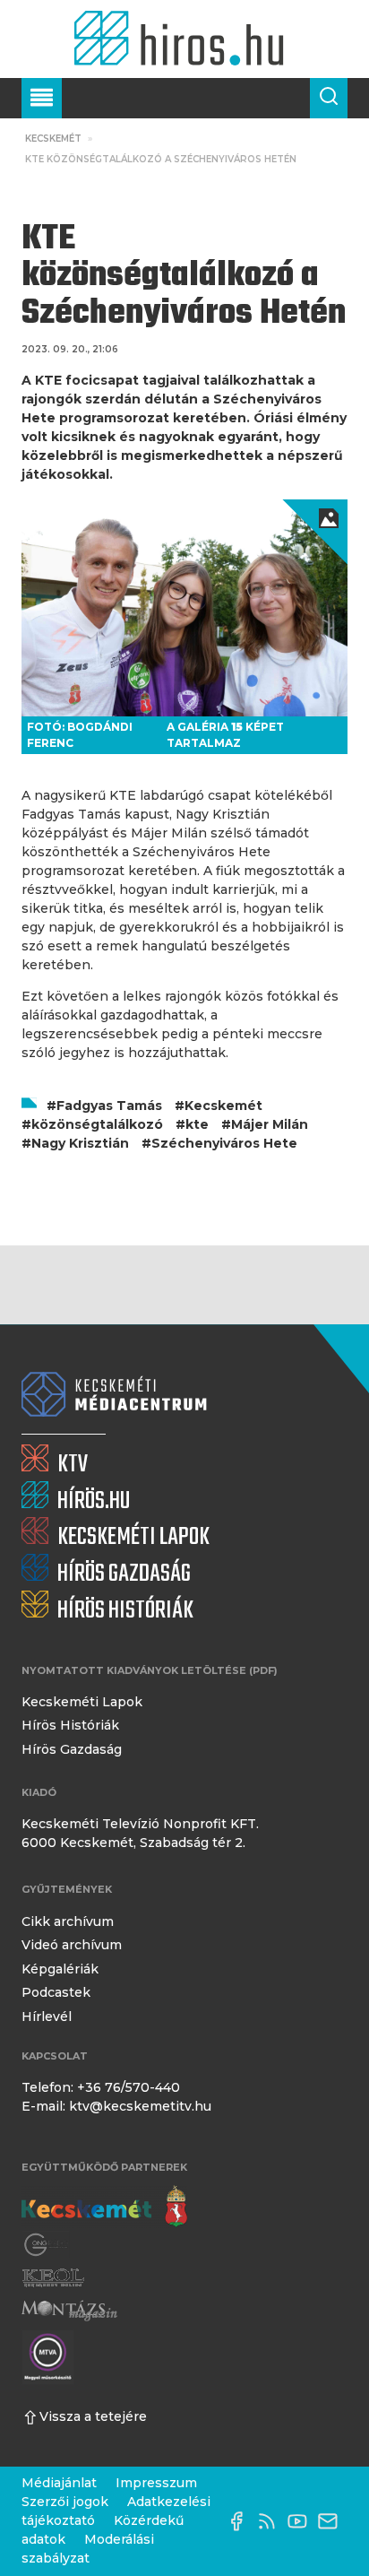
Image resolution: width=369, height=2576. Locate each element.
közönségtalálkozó (97, 1124)
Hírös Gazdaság (72, 1749)
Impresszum (156, 2483)
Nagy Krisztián (80, 1143)
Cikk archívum (68, 1921)
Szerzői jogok (65, 2502)
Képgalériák (60, 1969)
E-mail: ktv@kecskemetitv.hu (116, 2106)
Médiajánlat (59, 2483)
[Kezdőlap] (184, 39)
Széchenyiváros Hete (224, 1143)
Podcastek (56, 1992)
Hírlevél (47, 2017)
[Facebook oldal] (241, 2521)
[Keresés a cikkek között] (329, 98)
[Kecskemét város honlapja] (104, 2207)
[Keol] (53, 2278)
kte (197, 1124)
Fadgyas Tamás (109, 1106)
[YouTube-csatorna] (302, 2521)
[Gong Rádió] (47, 2245)
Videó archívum (72, 1945)
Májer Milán (270, 1124)
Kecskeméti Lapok (82, 1702)
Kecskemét (53, 139)
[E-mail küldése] (332, 2521)
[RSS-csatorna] (271, 2521)
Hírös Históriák (70, 1725)
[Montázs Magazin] (69, 2311)
